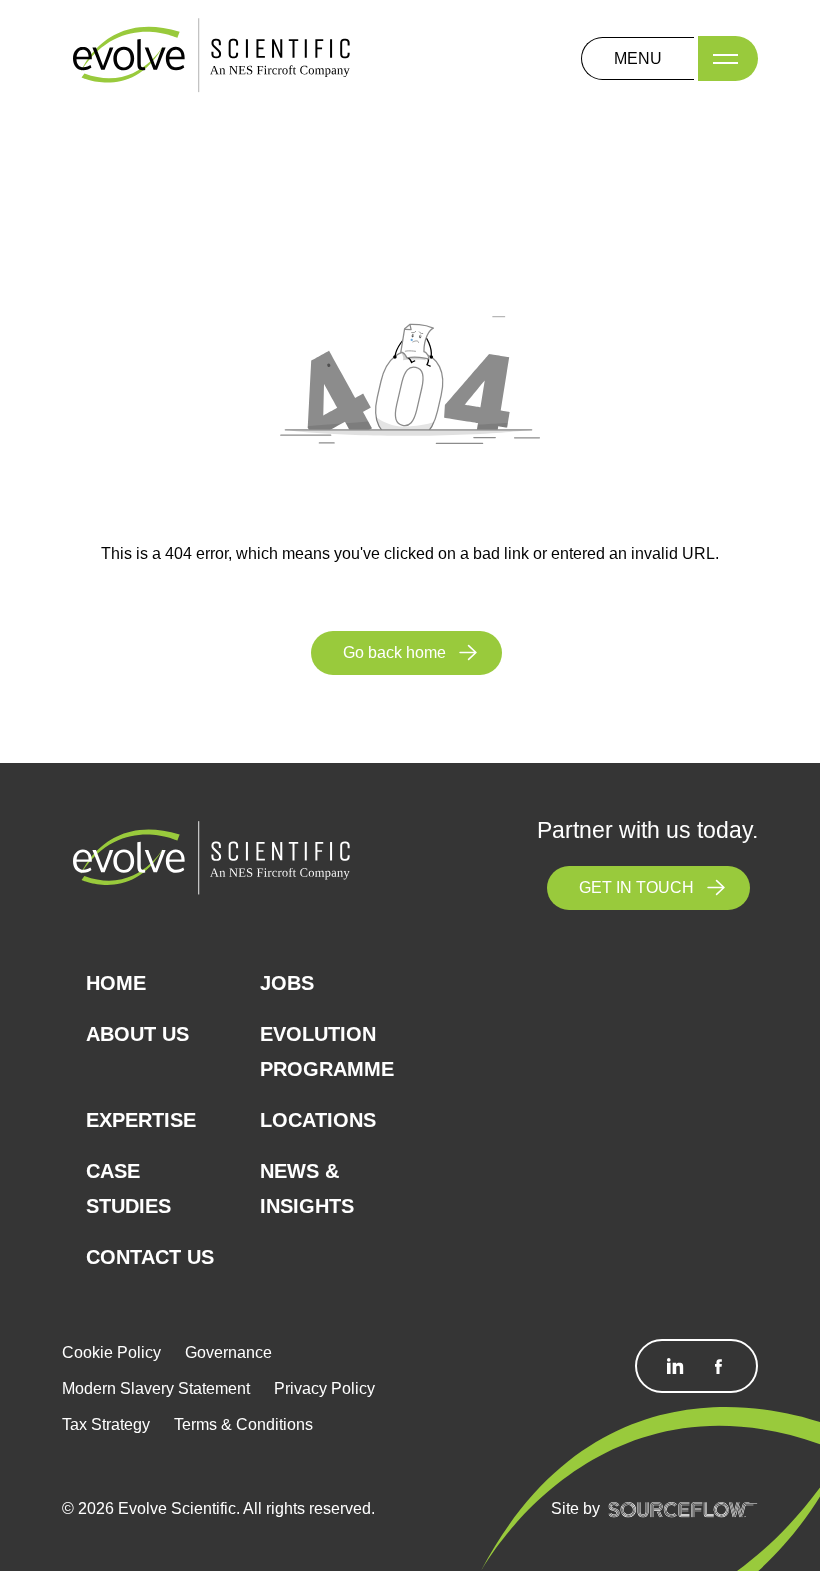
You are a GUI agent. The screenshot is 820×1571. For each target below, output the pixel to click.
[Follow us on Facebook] (718, 1366)
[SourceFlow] (683, 1509)
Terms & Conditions (243, 1424)
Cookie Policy (111, 1352)
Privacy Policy (324, 1388)
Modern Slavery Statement (156, 1388)
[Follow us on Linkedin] (675, 1366)
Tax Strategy (106, 1424)
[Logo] (212, 57)
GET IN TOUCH (636, 887)
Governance (228, 1352)
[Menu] (728, 58)
